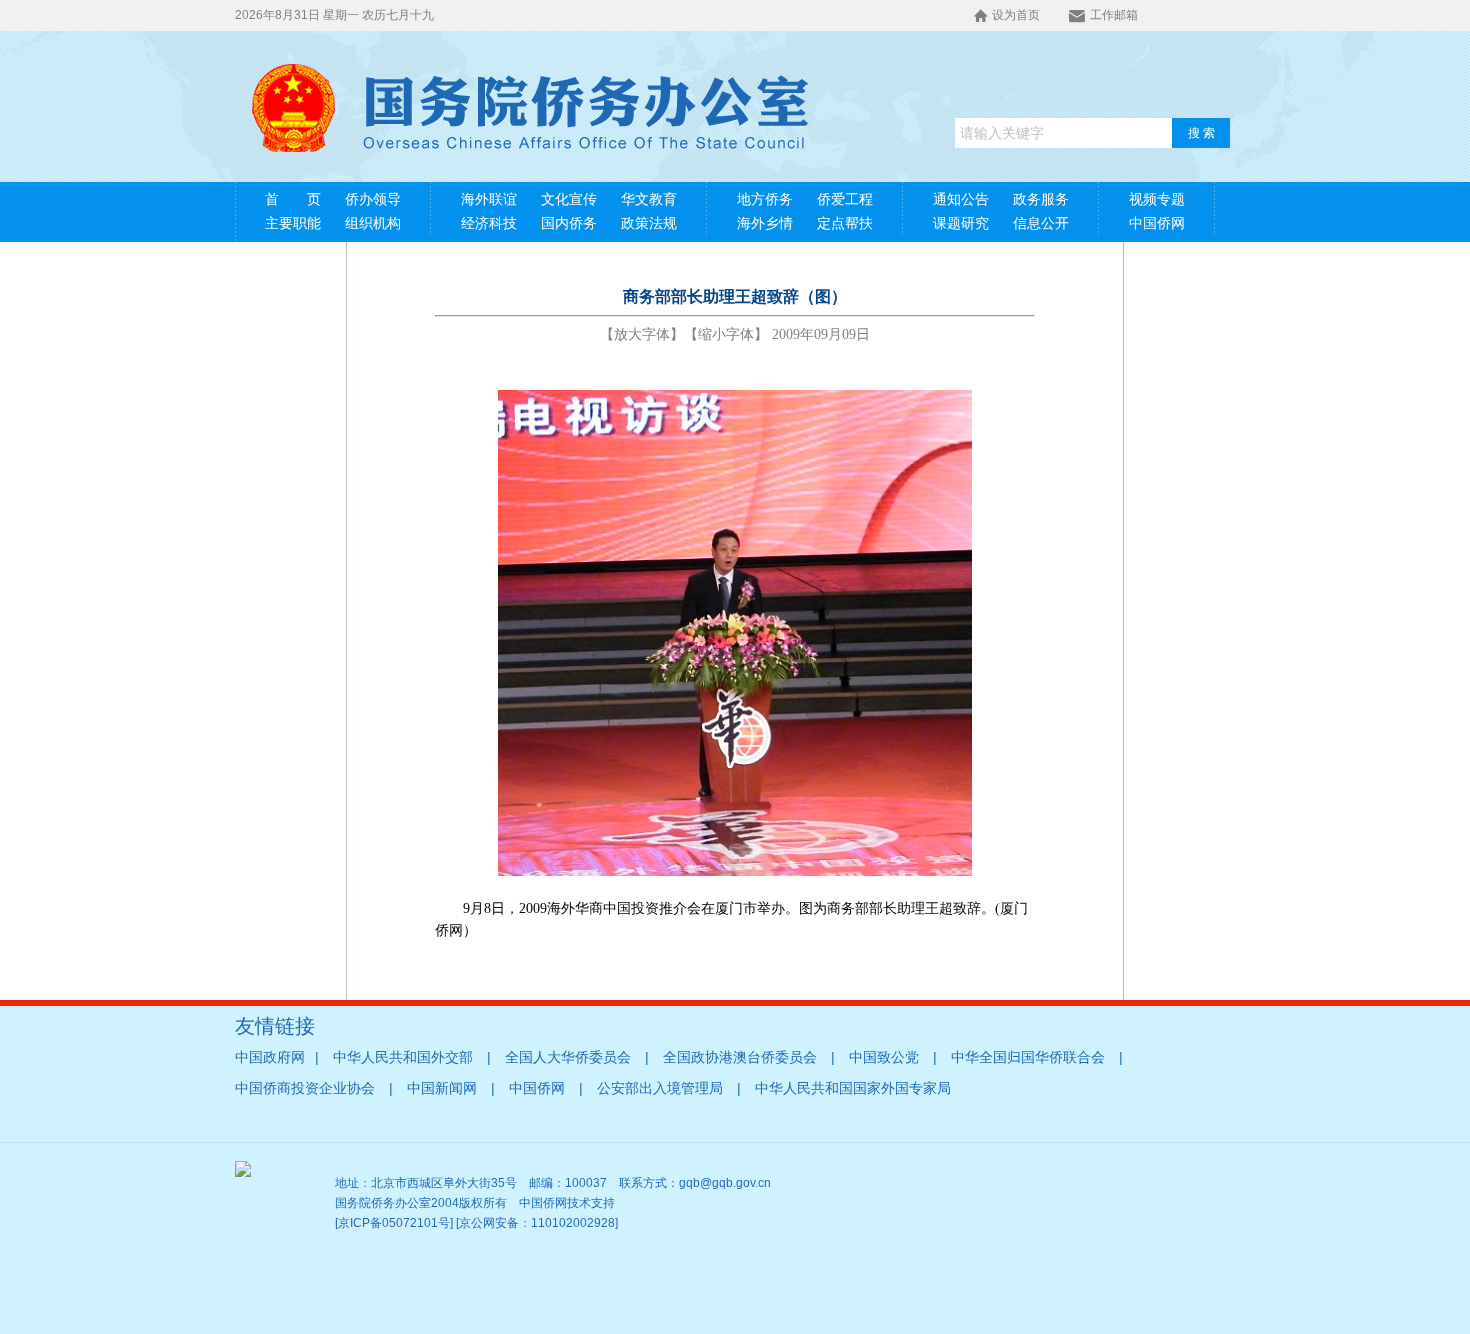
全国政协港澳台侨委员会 (740, 1057)
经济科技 (489, 223)
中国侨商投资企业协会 (305, 1088)
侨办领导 (373, 199)
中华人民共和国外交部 (403, 1057)
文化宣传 (569, 199)
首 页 (293, 199)
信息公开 (1041, 223)
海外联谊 (489, 199)
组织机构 (373, 223)
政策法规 (649, 223)
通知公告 (961, 199)
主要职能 (293, 223)
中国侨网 (1157, 223)
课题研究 (961, 223)
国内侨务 (569, 223)
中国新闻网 (442, 1088)
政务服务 (1041, 199)
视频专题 (1157, 199)
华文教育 (649, 199)
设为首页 (1016, 15)
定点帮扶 (845, 223)
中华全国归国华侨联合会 (1028, 1057)
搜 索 (1201, 133)
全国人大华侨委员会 (568, 1057)
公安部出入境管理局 (660, 1088)
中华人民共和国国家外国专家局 (853, 1088)
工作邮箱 (1114, 15)
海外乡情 (765, 223)
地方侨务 (765, 199)
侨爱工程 (845, 199)
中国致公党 (884, 1057)
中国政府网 (270, 1057)
